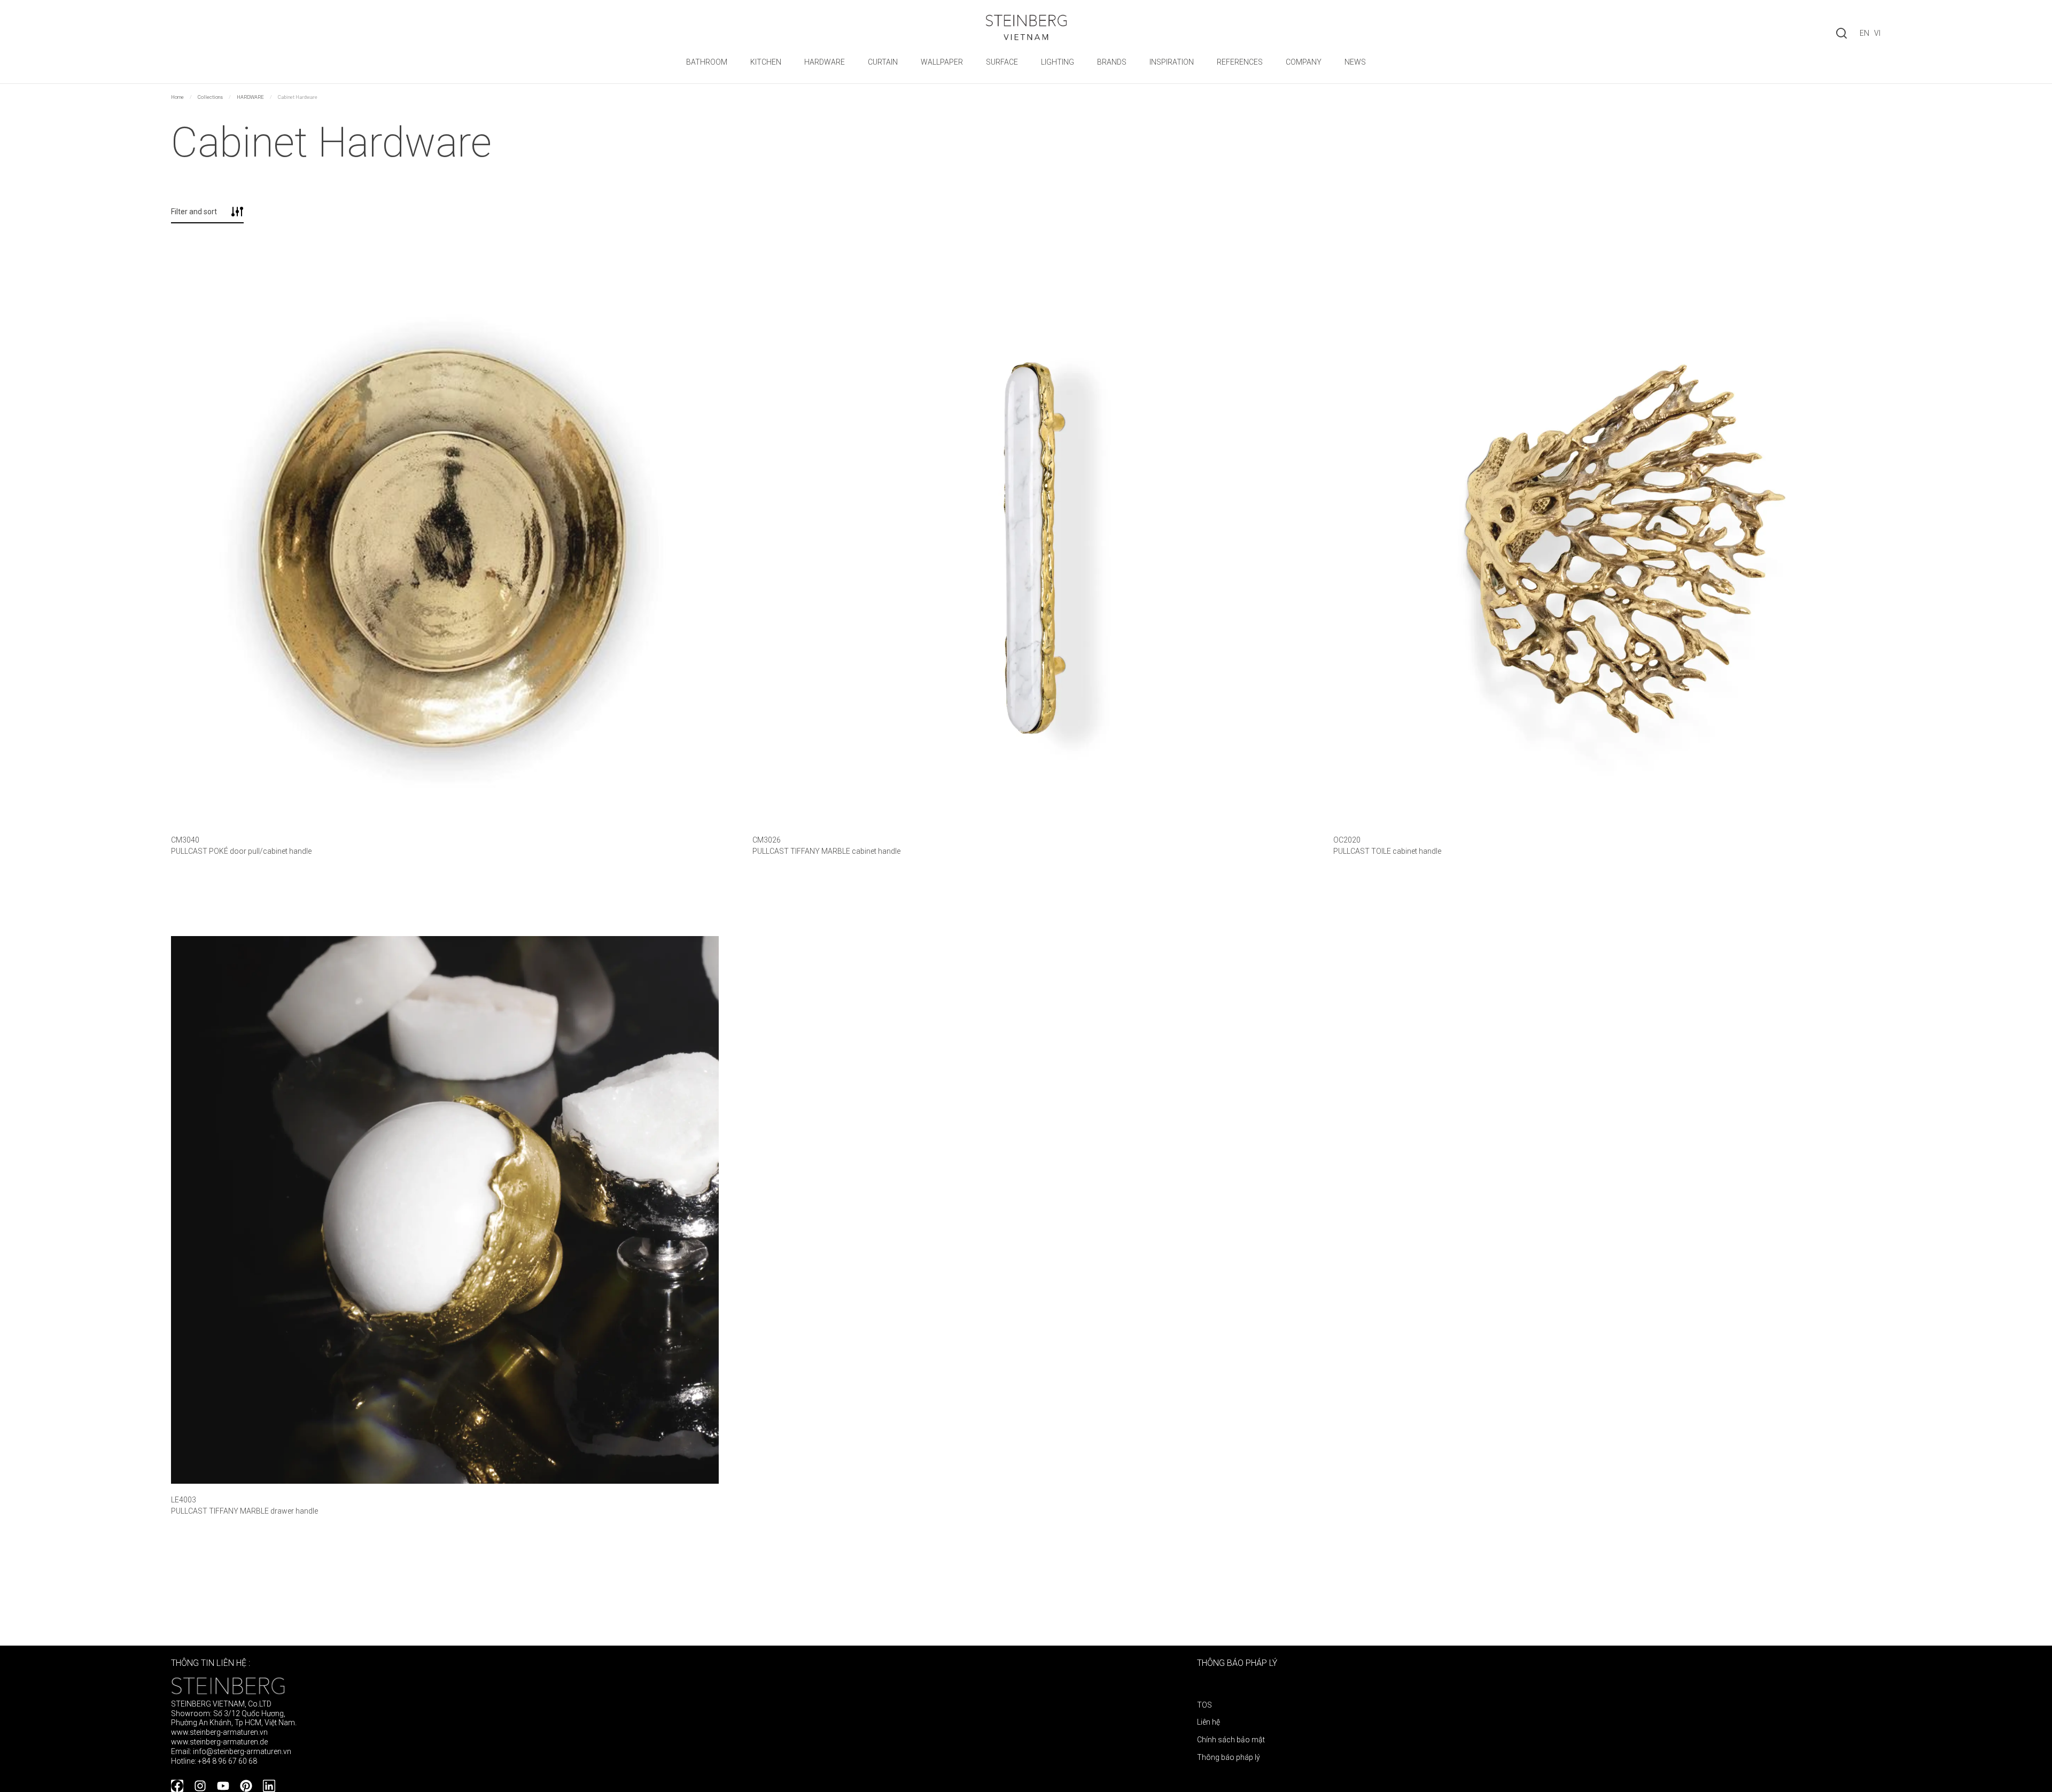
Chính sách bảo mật (1231, 1740)
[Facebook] (177, 1786)
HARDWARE (250, 97)
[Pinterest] (246, 1786)
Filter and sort (194, 212)
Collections (210, 97)
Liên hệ (1208, 1722)
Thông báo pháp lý (1229, 1757)
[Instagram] (200, 1786)
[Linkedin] (269, 1786)
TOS (1204, 1705)
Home (177, 97)
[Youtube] (223, 1786)
